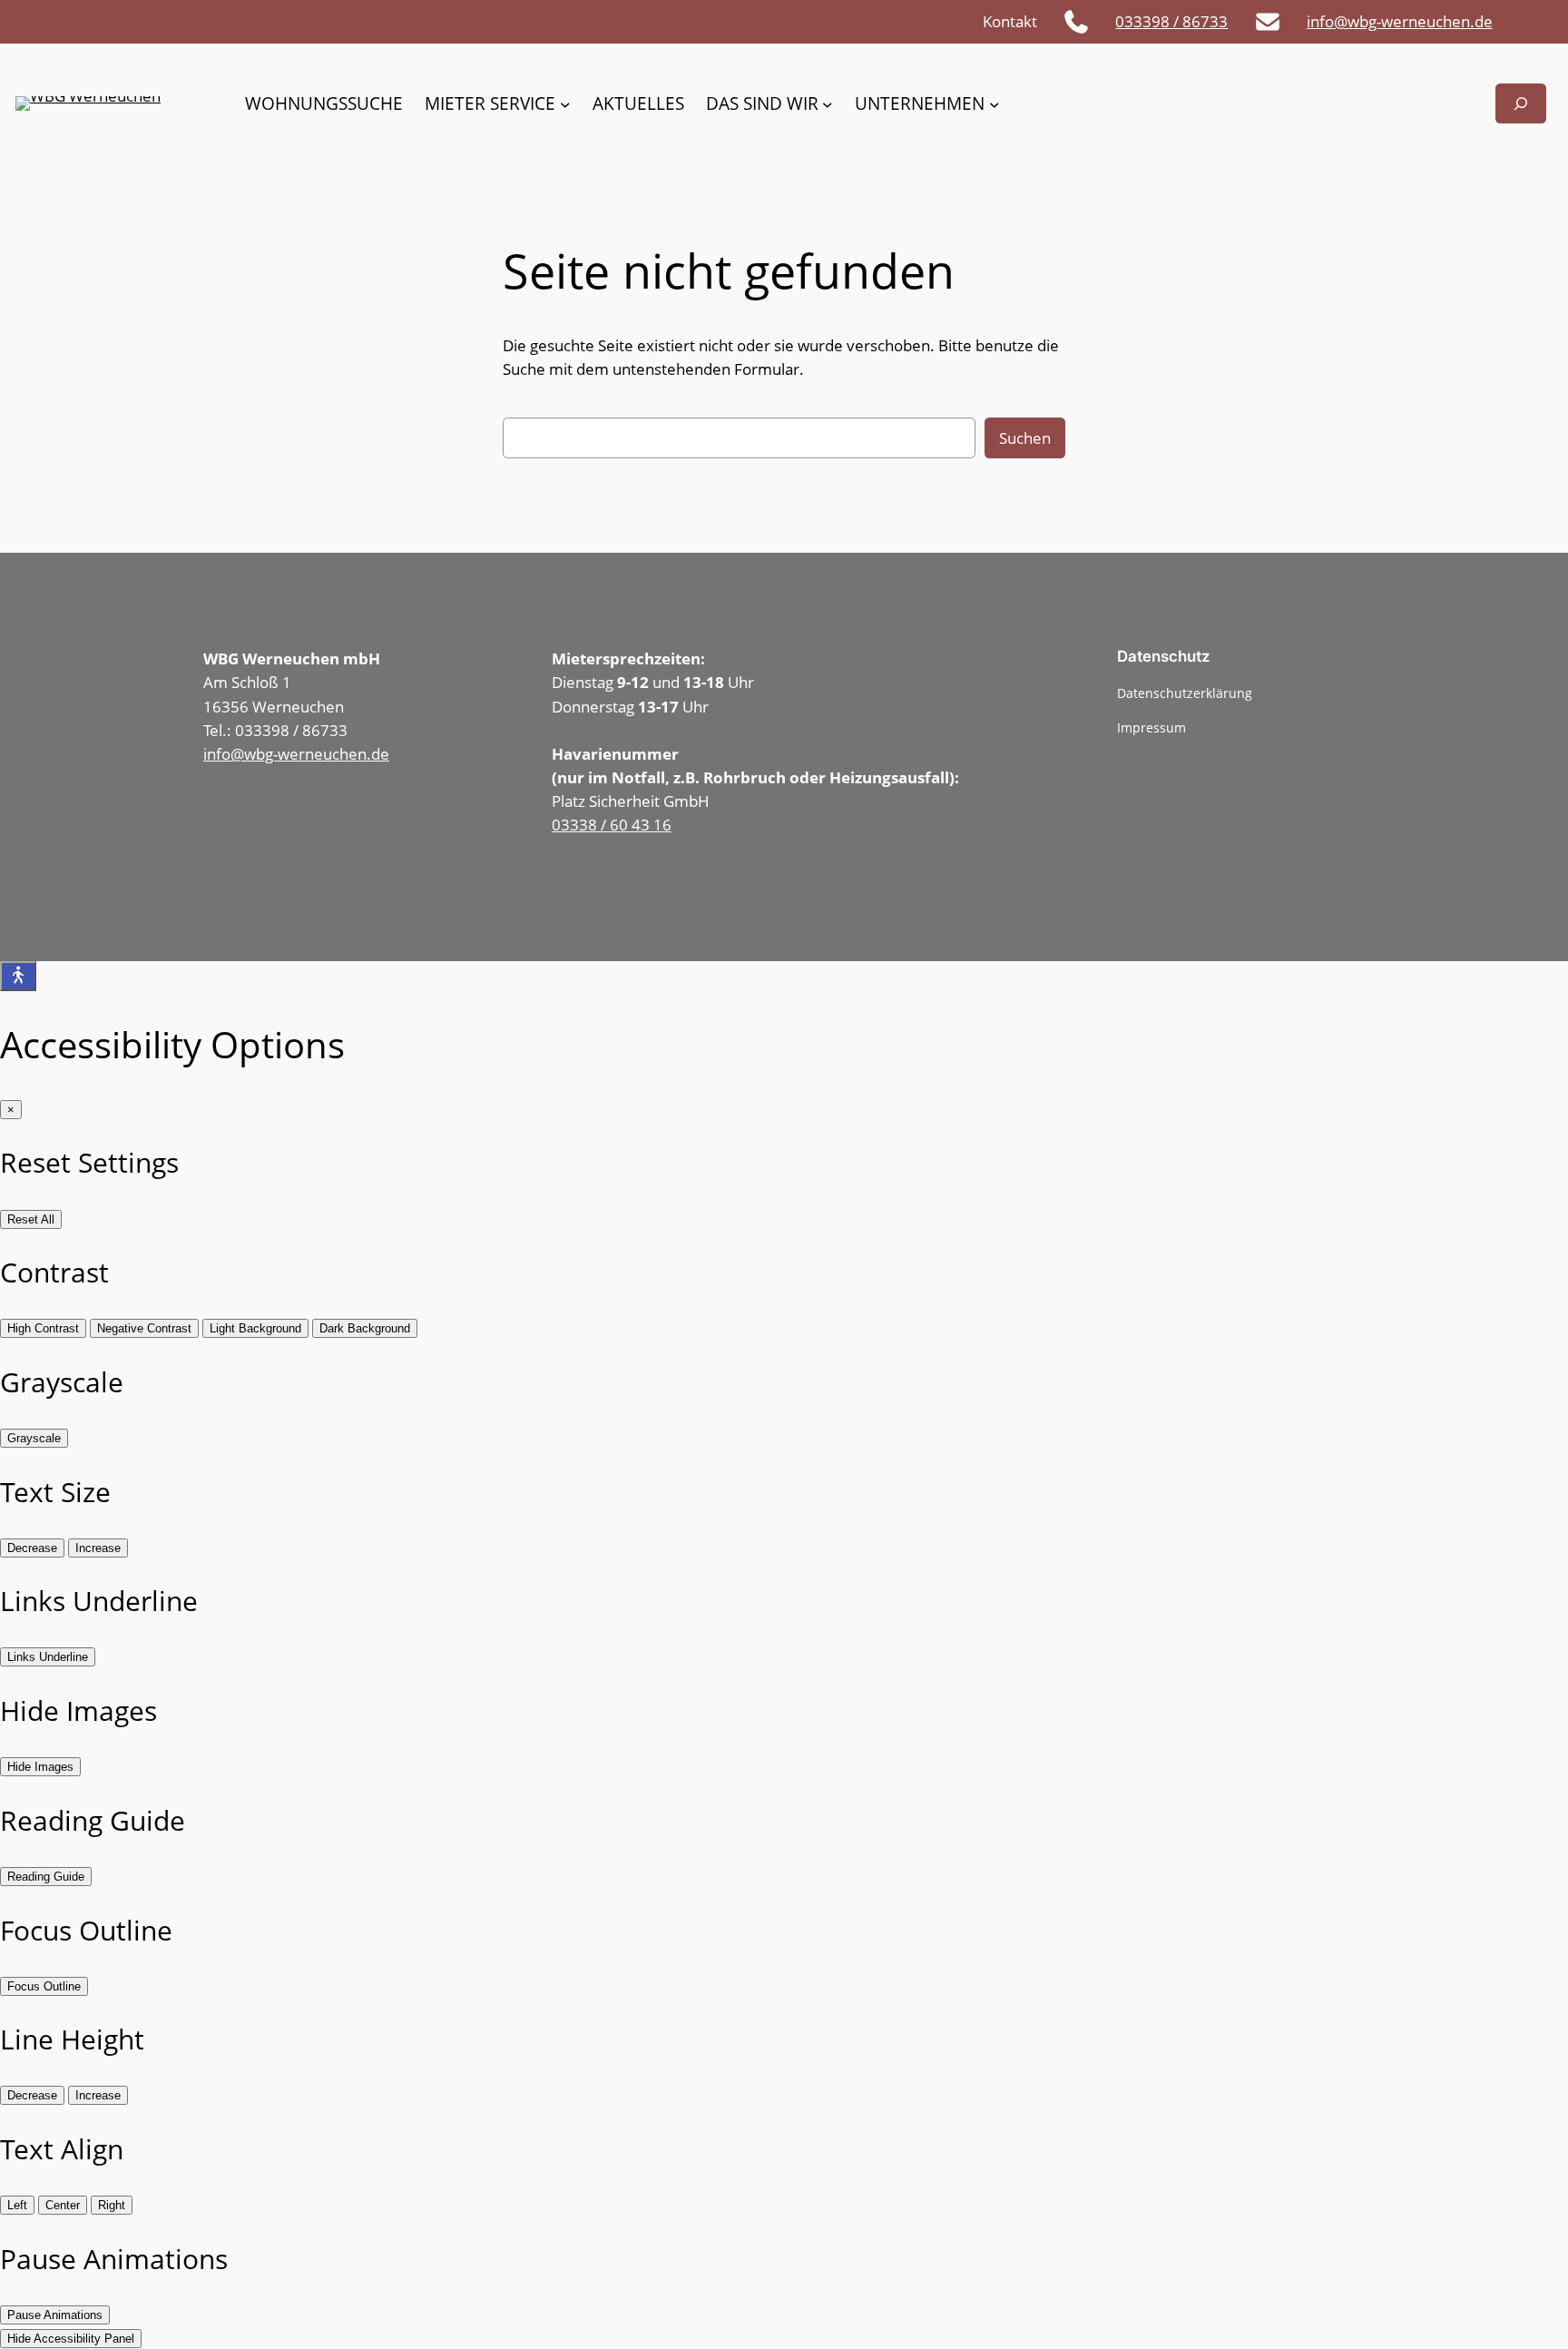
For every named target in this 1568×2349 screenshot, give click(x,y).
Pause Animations (55, 2315)
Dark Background (365, 1328)
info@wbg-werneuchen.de (1400, 21)
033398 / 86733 (1171, 21)
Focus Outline (44, 1986)
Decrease (32, 1548)
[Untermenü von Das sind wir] (828, 103)
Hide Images (40, 1767)
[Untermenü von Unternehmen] (995, 103)
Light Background (255, 1328)
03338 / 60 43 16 (612, 825)
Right (112, 2205)
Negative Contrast (144, 1328)
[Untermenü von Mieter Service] (565, 103)
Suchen (1025, 438)
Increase (98, 1548)
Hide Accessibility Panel (71, 2339)
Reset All (31, 1219)
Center (63, 2205)
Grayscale (34, 1438)
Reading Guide (46, 1877)
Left (17, 2205)
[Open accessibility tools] (18, 976)
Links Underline (48, 1657)
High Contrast (43, 1328)
